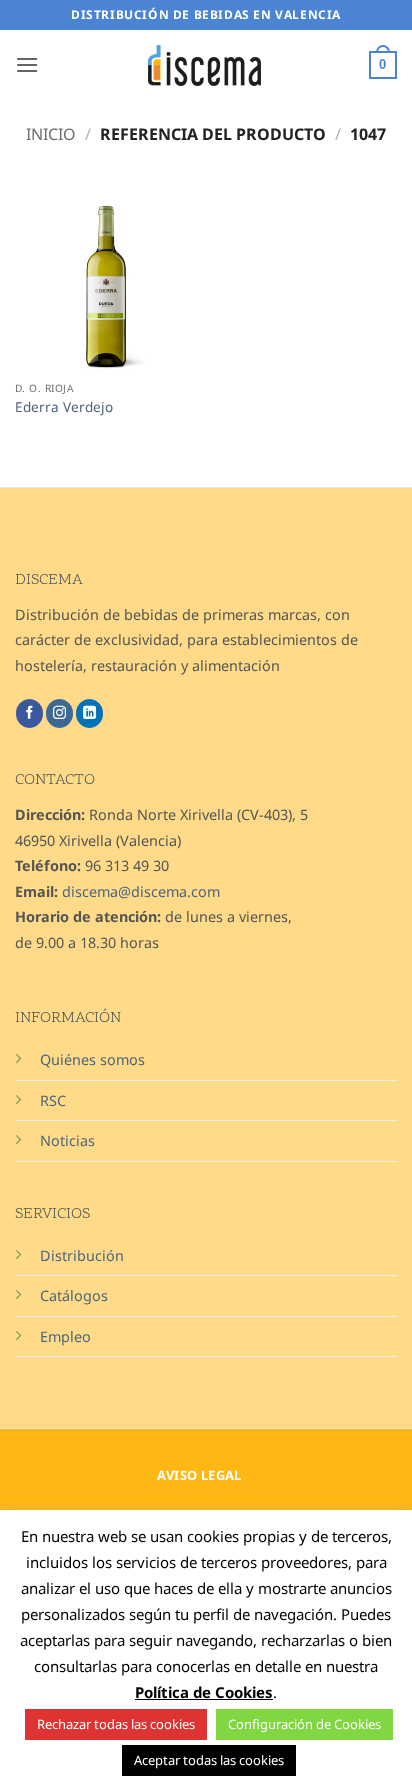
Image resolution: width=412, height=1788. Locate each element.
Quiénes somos (92, 1059)
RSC (53, 1100)
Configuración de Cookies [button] (304, 1724)
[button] (27, 64)
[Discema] (206, 65)
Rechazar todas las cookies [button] (116, 1724)
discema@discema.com (141, 891)
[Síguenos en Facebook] (29, 713)
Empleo (65, 1336)
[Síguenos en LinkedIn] (89, 713)
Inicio (51, 134)
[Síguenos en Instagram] (59, 713)
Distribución (82, 1255)
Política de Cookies (204, 1692)
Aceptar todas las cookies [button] (209, 1760)
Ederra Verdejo (64, 407)
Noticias (67, 1140)
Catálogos (74, 1295)
